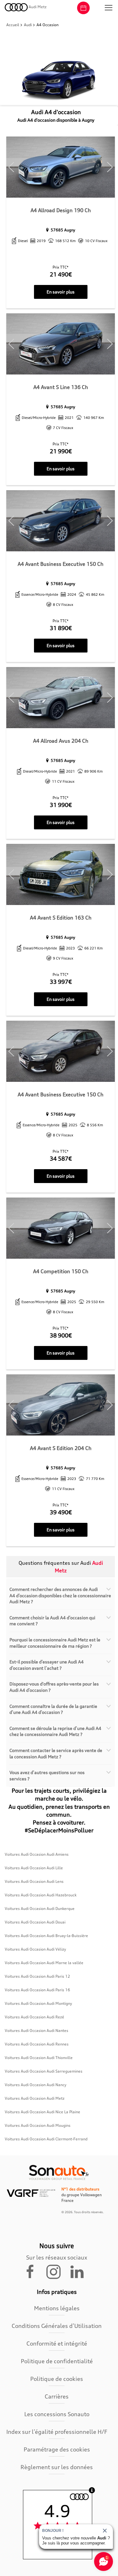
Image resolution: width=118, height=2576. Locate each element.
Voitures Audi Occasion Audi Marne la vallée (44, 1963)
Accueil (13, 25)
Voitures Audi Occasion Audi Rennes (37, 2044)
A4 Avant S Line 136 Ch (61, 387)
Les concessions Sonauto (57, 2414)
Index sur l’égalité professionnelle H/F (57, 2432)
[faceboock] (34, 2271)
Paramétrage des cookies (57, 2449)
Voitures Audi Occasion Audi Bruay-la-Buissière (46, 1936)
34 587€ (61, 1158)
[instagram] (57, 2271)
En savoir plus (61, 292)
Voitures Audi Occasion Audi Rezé (34, 2017)
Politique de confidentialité (57, 2361)
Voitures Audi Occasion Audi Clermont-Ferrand (46, 2139)
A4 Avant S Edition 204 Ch (61, 1448)
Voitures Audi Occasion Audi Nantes (37, 2031)
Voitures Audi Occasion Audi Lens (34, 1881)
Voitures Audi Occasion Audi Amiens (37, 1854)
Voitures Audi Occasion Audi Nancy (36, 2085)
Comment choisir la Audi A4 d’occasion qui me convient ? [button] (52, 1621)
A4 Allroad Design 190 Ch (61, 210)
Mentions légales (57, 2308)
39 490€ (61, 1512)
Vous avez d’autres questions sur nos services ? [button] (47, 1775)
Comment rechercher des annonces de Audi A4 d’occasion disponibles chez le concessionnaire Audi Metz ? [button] (60, 1595)
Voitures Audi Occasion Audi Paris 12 (37, 1976)
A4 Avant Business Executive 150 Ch (61, 564)
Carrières (57, 2396)
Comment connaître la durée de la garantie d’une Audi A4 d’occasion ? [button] (53, 1709)
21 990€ (61, 451)
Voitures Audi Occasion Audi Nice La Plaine (42, 2112)
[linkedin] (80, 2271)
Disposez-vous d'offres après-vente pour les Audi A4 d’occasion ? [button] (54, 1687)
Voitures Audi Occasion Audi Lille (34, 1868)
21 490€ (61, 274)
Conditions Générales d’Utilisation (57, 2326)
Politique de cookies (57, 2379)
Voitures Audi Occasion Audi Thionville (39, 2058)
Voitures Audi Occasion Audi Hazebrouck (41, 1895)
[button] (109, 8)
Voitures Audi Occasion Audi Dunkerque (40, 1909)
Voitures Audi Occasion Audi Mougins (38, 2125)
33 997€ (61, 982)
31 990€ (61, 805)
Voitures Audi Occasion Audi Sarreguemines (44, 2071)
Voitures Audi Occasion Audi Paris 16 (37, 1990)
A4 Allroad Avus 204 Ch (61, 741)
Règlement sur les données (57, 2467)
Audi (28, 25)
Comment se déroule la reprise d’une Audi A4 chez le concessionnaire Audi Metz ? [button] (55, 1731)
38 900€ (61, 1335)
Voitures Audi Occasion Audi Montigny (38, 2003)
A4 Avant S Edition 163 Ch (61, 918)
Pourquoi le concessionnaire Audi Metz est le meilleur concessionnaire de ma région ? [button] (55, 1643)
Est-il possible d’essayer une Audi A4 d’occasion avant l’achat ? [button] (47, 1665)
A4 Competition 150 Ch (61, 1271)
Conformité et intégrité (57, 2343)
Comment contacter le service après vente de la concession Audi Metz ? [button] (56, 1753)
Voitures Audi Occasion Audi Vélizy (35, 1949)
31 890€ (61, 628)
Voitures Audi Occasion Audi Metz (35, 2098)
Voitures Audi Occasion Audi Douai (35, 1922)
